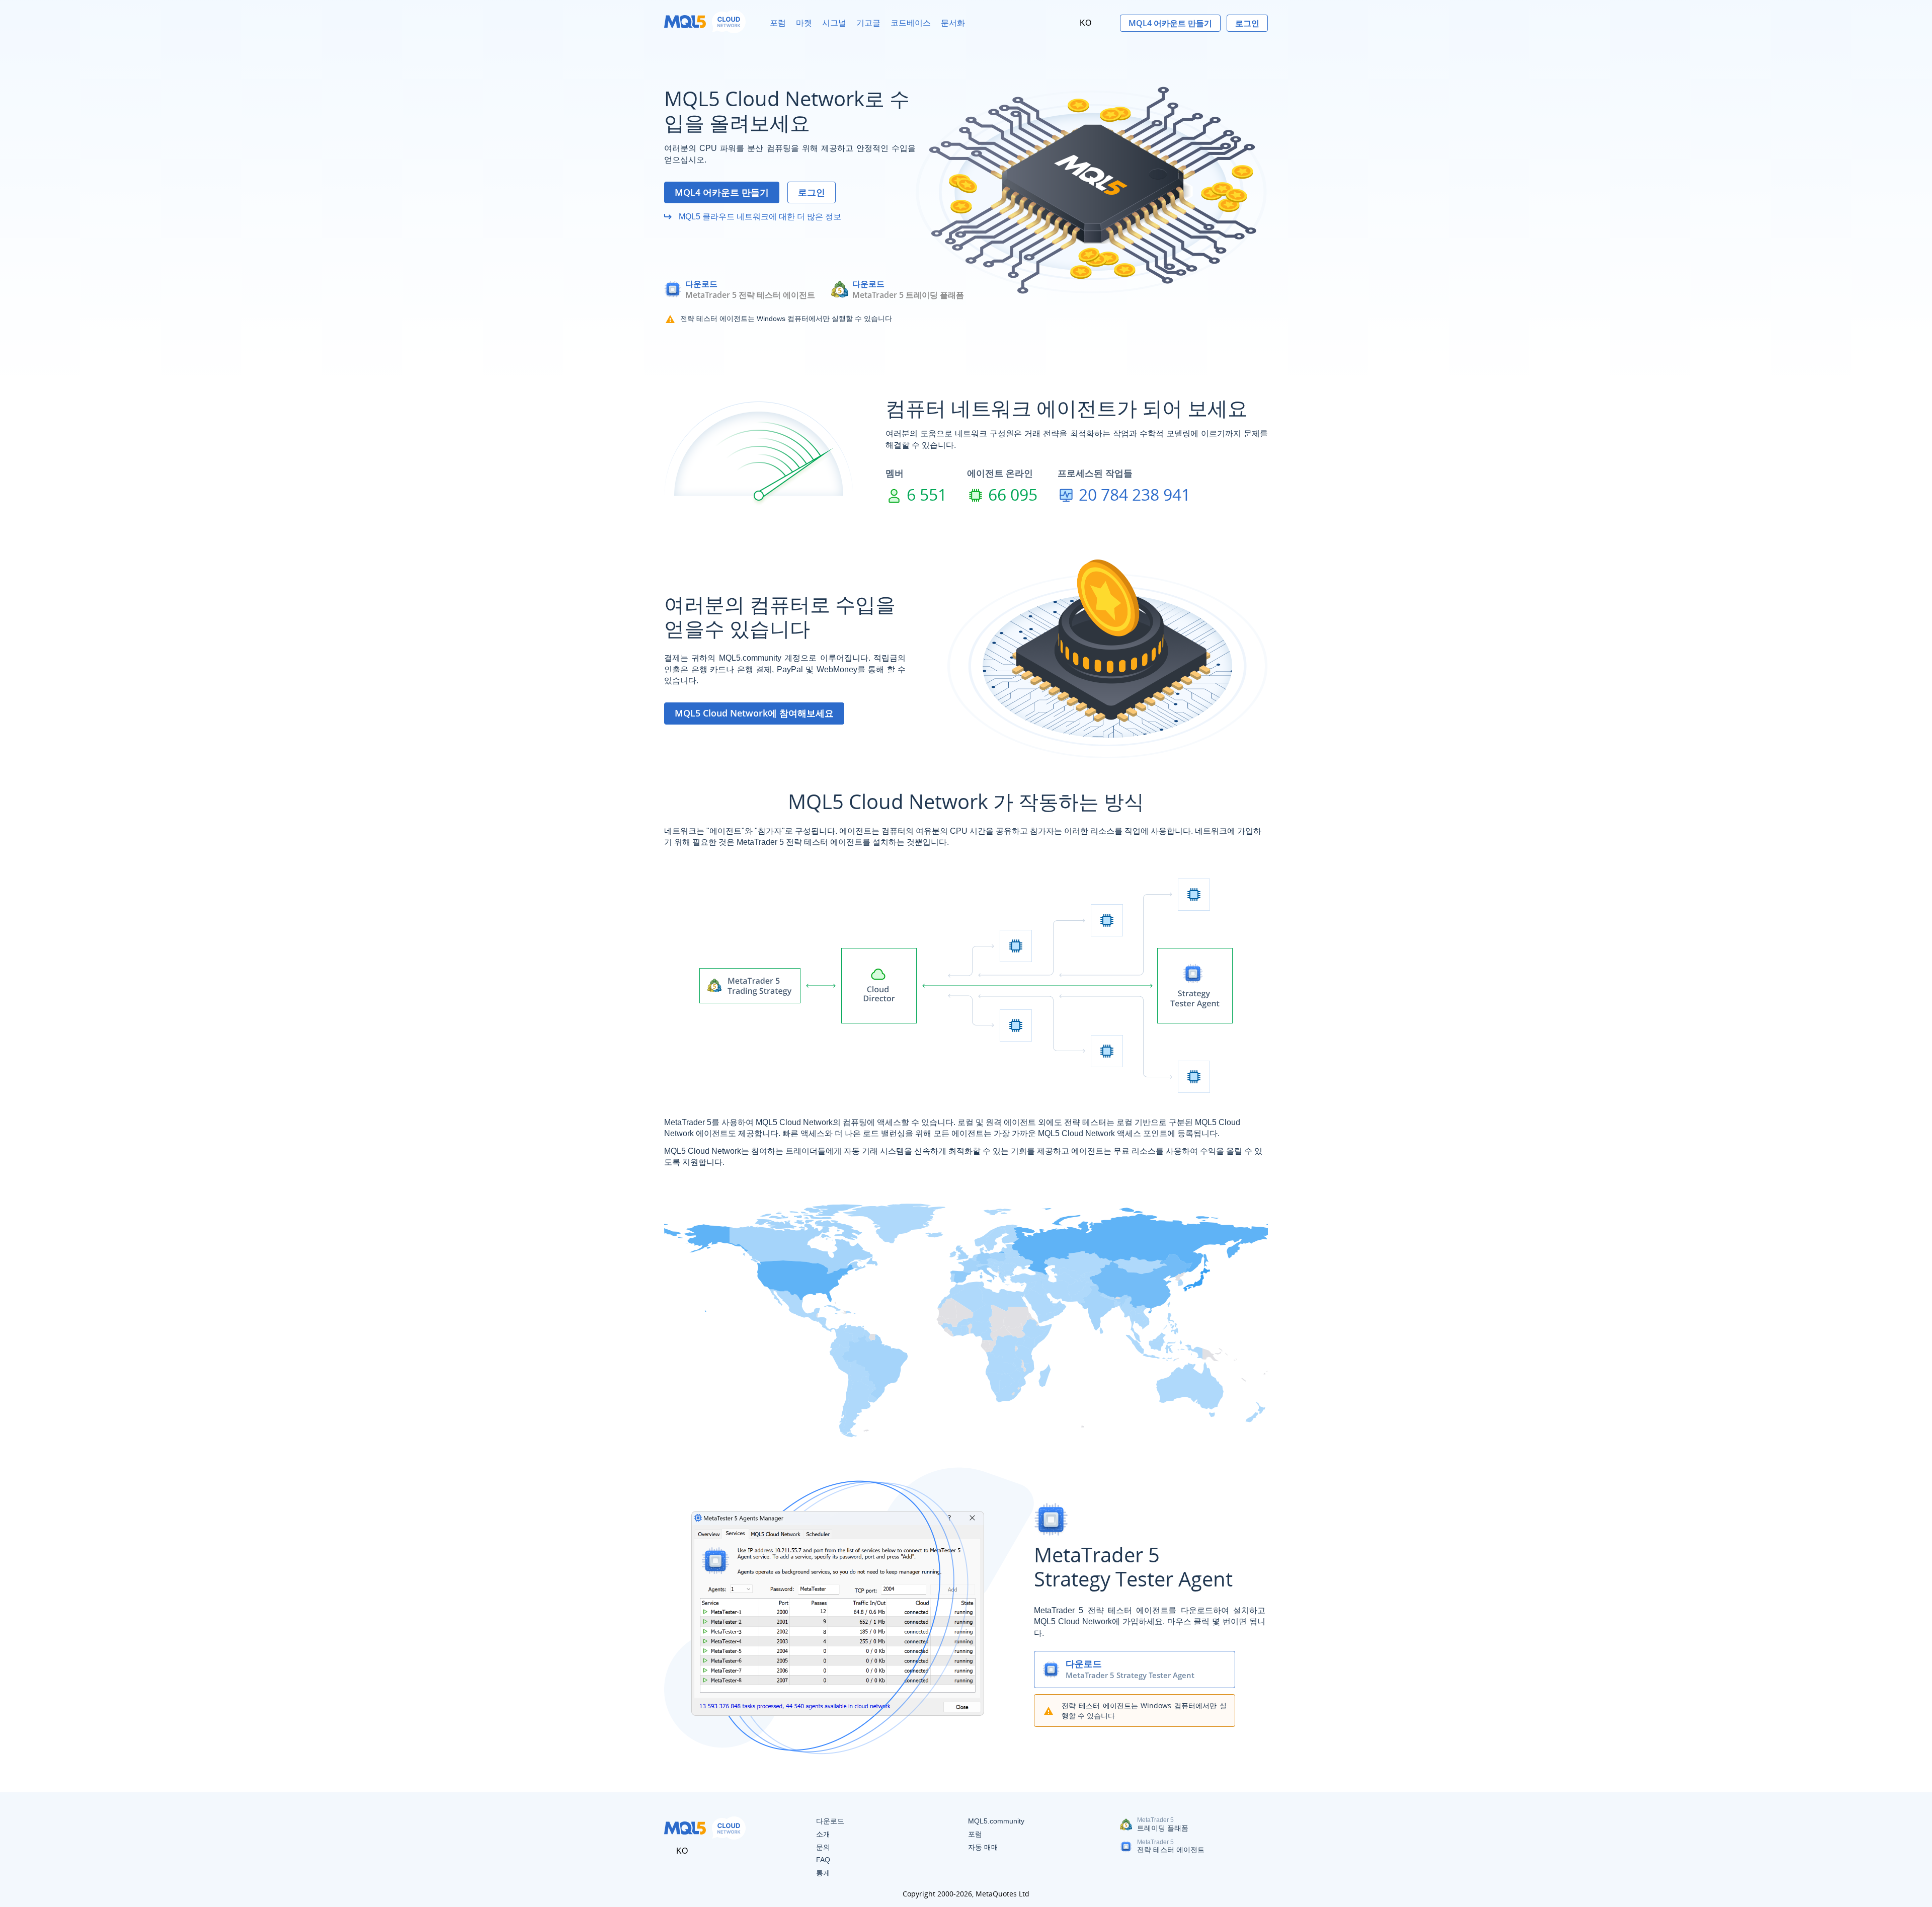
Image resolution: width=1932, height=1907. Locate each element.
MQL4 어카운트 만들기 (1170, 23)
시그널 (834, 23)
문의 (823, 1847)
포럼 (778, 23)
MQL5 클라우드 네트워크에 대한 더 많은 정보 (759, 217)
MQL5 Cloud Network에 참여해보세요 (754, 713)
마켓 (804, 23)
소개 (823, 1834)
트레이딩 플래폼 (1163, 1828)
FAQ (823, 1860)
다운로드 (701, 284)
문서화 (953, 23)
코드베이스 (911, 23)
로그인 (1247, 23)
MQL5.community (996, 1821)
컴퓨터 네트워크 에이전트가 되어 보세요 (1067, 408)
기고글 (868, 23)
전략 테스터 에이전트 (1171, 1850)
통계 (823, 1873)
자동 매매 (983, 1847)
